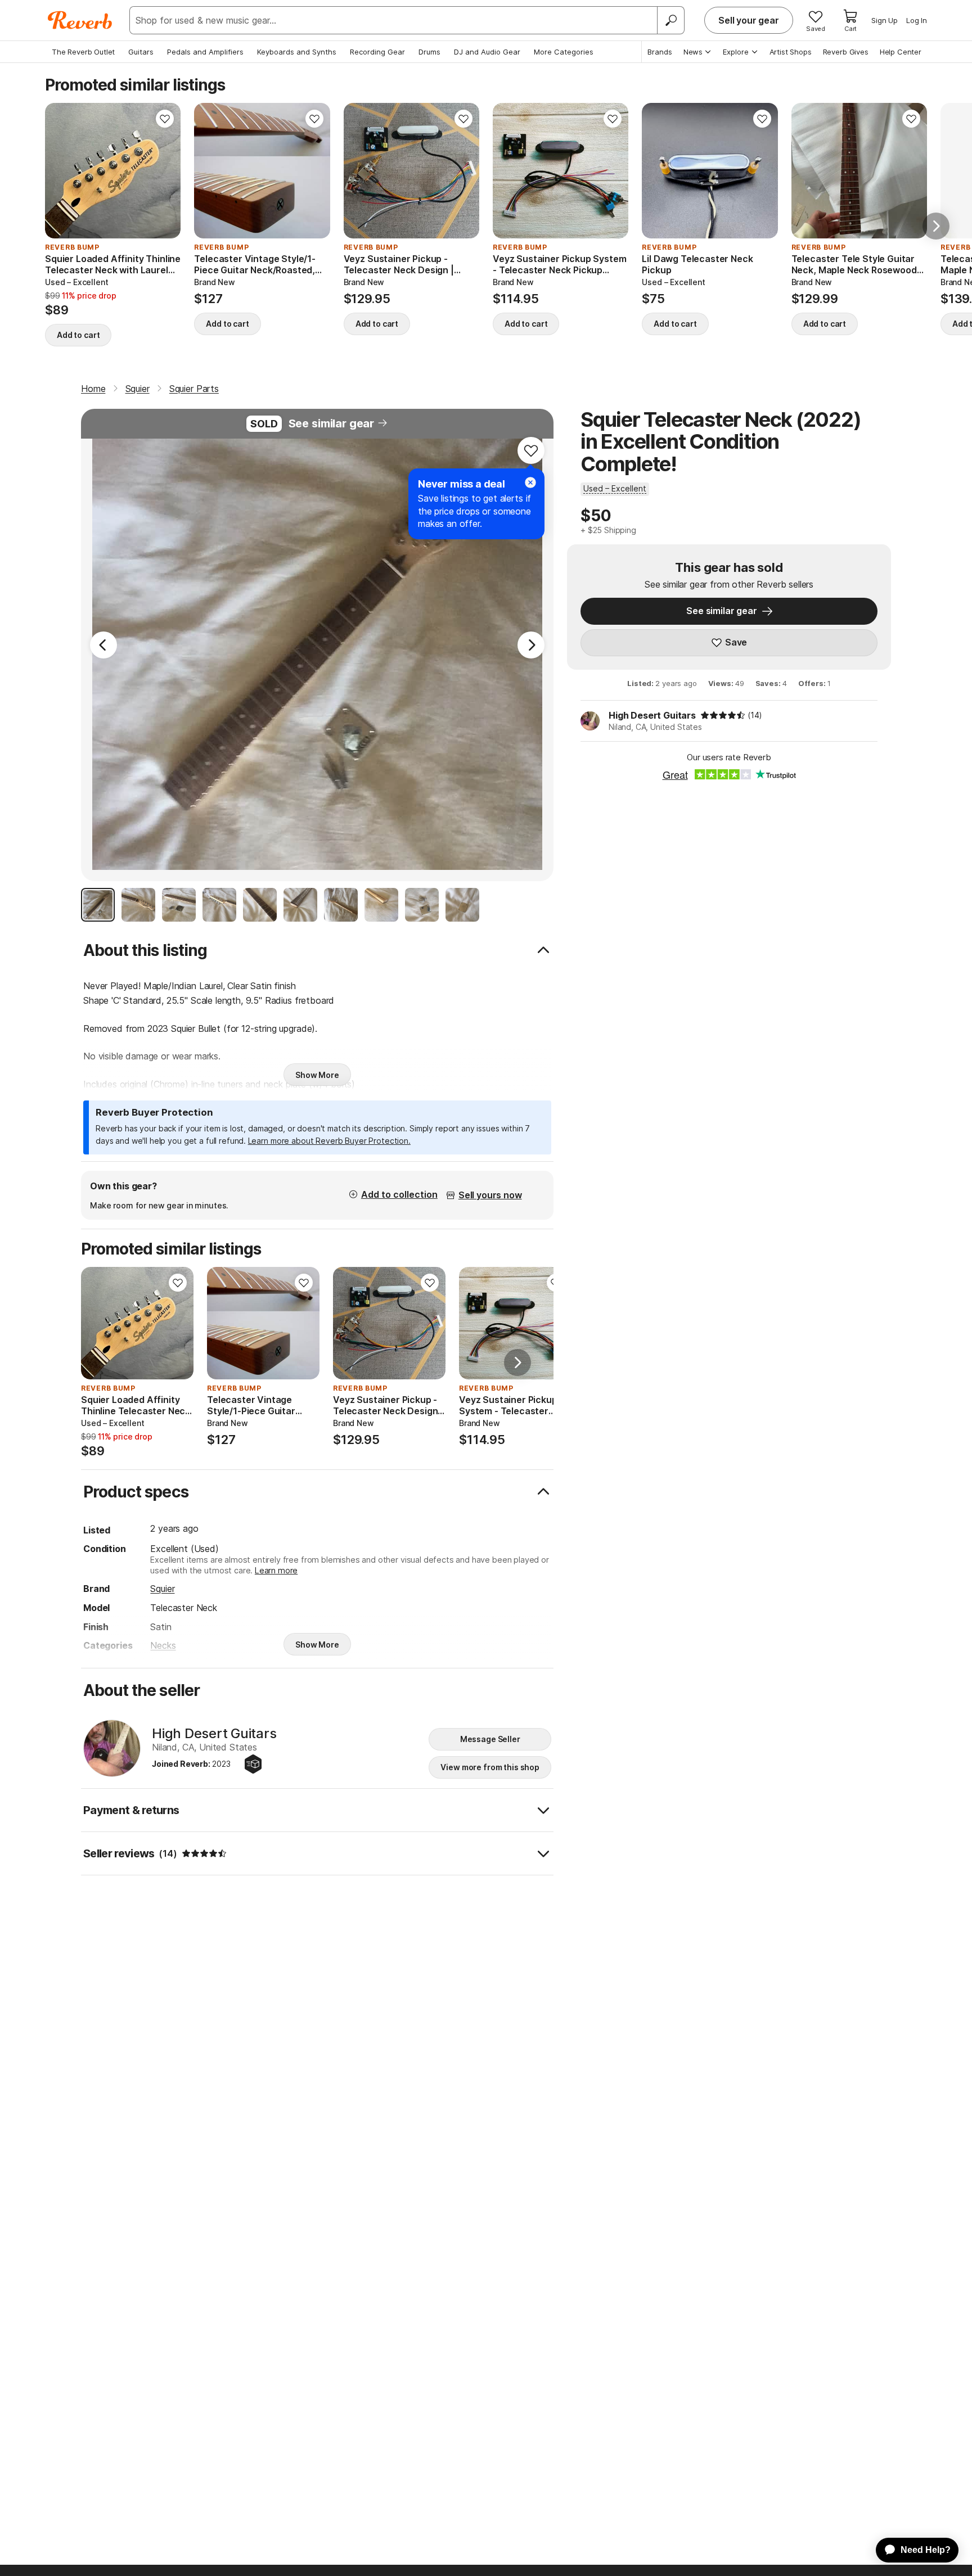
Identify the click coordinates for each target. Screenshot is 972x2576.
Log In (917, 20)
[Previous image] (61, 171)
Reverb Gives (846, 52)
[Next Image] (531, 645)
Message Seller (490, 1739)
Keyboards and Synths (297, 52)
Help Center (901, 52)
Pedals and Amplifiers (205, 52)
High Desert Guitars (652, 715)
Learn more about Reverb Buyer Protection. (329, 1141)
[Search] (670, 20)
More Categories (564, 52)
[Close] (530, 482)
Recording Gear (377, 52)
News (693, 52)
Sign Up (885, 20)
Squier (162, 1589)
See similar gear (331, 423)
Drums (429, 52)
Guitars (141, 52)
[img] (723, 715)
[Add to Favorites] (165, 119)
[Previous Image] (103, 645)
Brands (660, 52)
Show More (317, 1075)
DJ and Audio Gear (487, 52)
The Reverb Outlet (83, 52)
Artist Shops (791, 52)
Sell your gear (749, 20)
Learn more (276, 1570)
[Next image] (165, 171)
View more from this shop (490, 1767)
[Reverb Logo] (80, 20)
